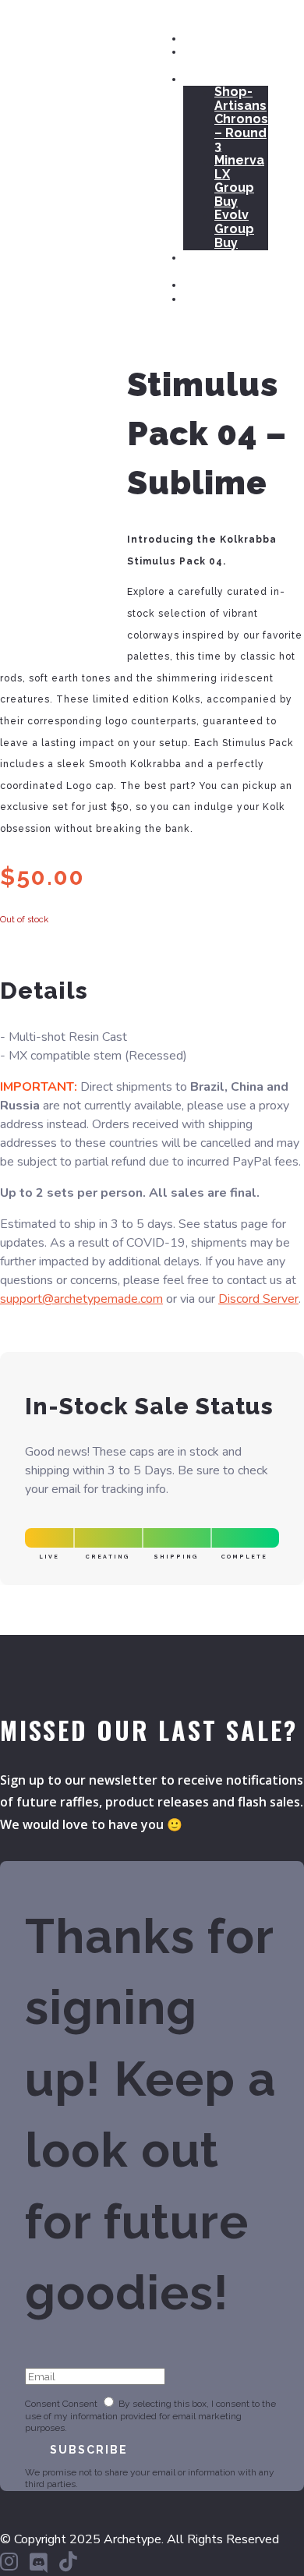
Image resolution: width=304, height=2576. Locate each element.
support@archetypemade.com (81, 1299)
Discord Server (258, 1299)
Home (202, 37)
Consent (42, 2404)
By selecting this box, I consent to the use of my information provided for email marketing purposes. (150, 2416)
